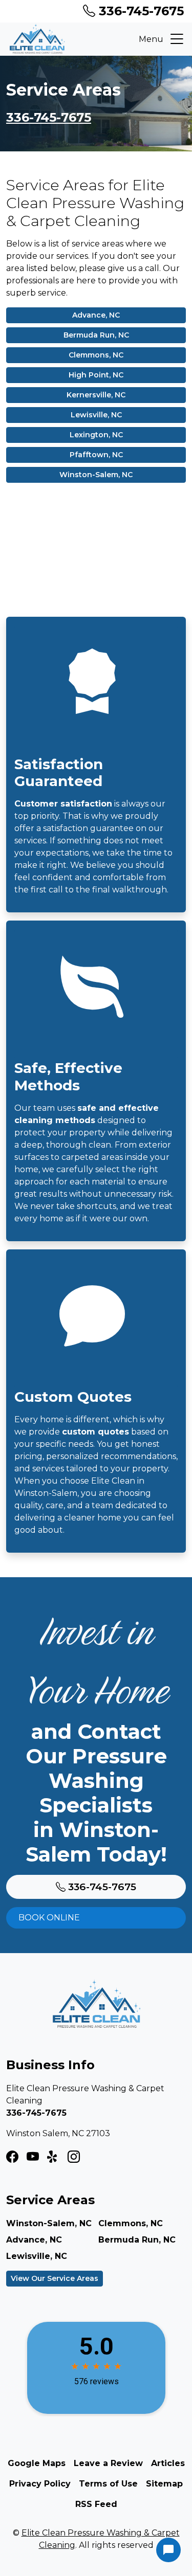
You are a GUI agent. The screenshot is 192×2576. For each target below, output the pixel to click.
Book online (49, 1918)
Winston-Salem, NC (96, 475)
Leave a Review (108, 2463)
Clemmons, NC (96, 355)
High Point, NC (96, 375)
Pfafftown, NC (96, 455)
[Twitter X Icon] (53, 2157)
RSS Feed (96, 2504)
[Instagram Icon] (33, 2157)
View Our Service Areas (55, 2278)
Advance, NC (96, 315)
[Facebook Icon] (12, 2157)
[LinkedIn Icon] (74, 2157)
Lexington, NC (96, 435)
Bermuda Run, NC (96, 335)
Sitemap (164, 2484)
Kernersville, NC (96, 395)
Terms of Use (108, 2484)
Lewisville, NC (96, 415)
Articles (168, 2463)
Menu (151, 39)
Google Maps (37, 2463)
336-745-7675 (140, 11)
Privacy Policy (40, 2484)
